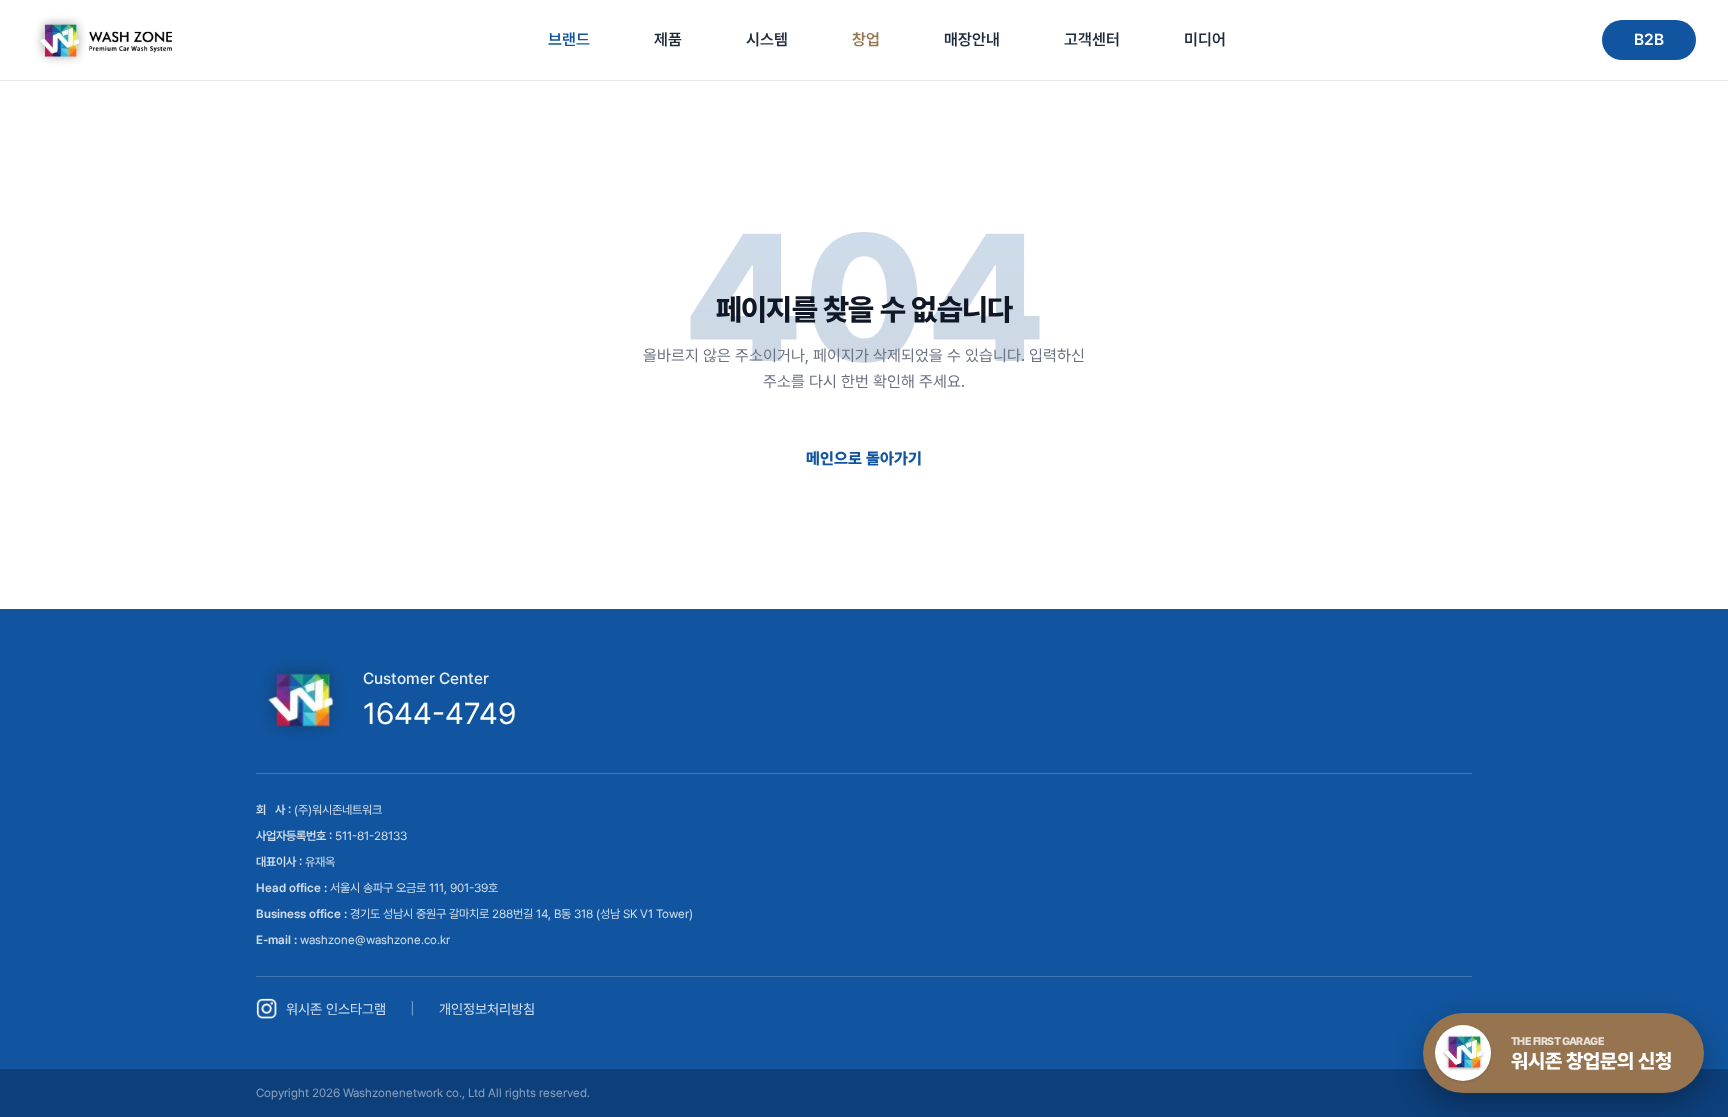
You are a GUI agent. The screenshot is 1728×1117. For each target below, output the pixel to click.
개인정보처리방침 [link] (487, 1009)
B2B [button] (1649, 39)
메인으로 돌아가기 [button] (864, 458)
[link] (102, 40)
